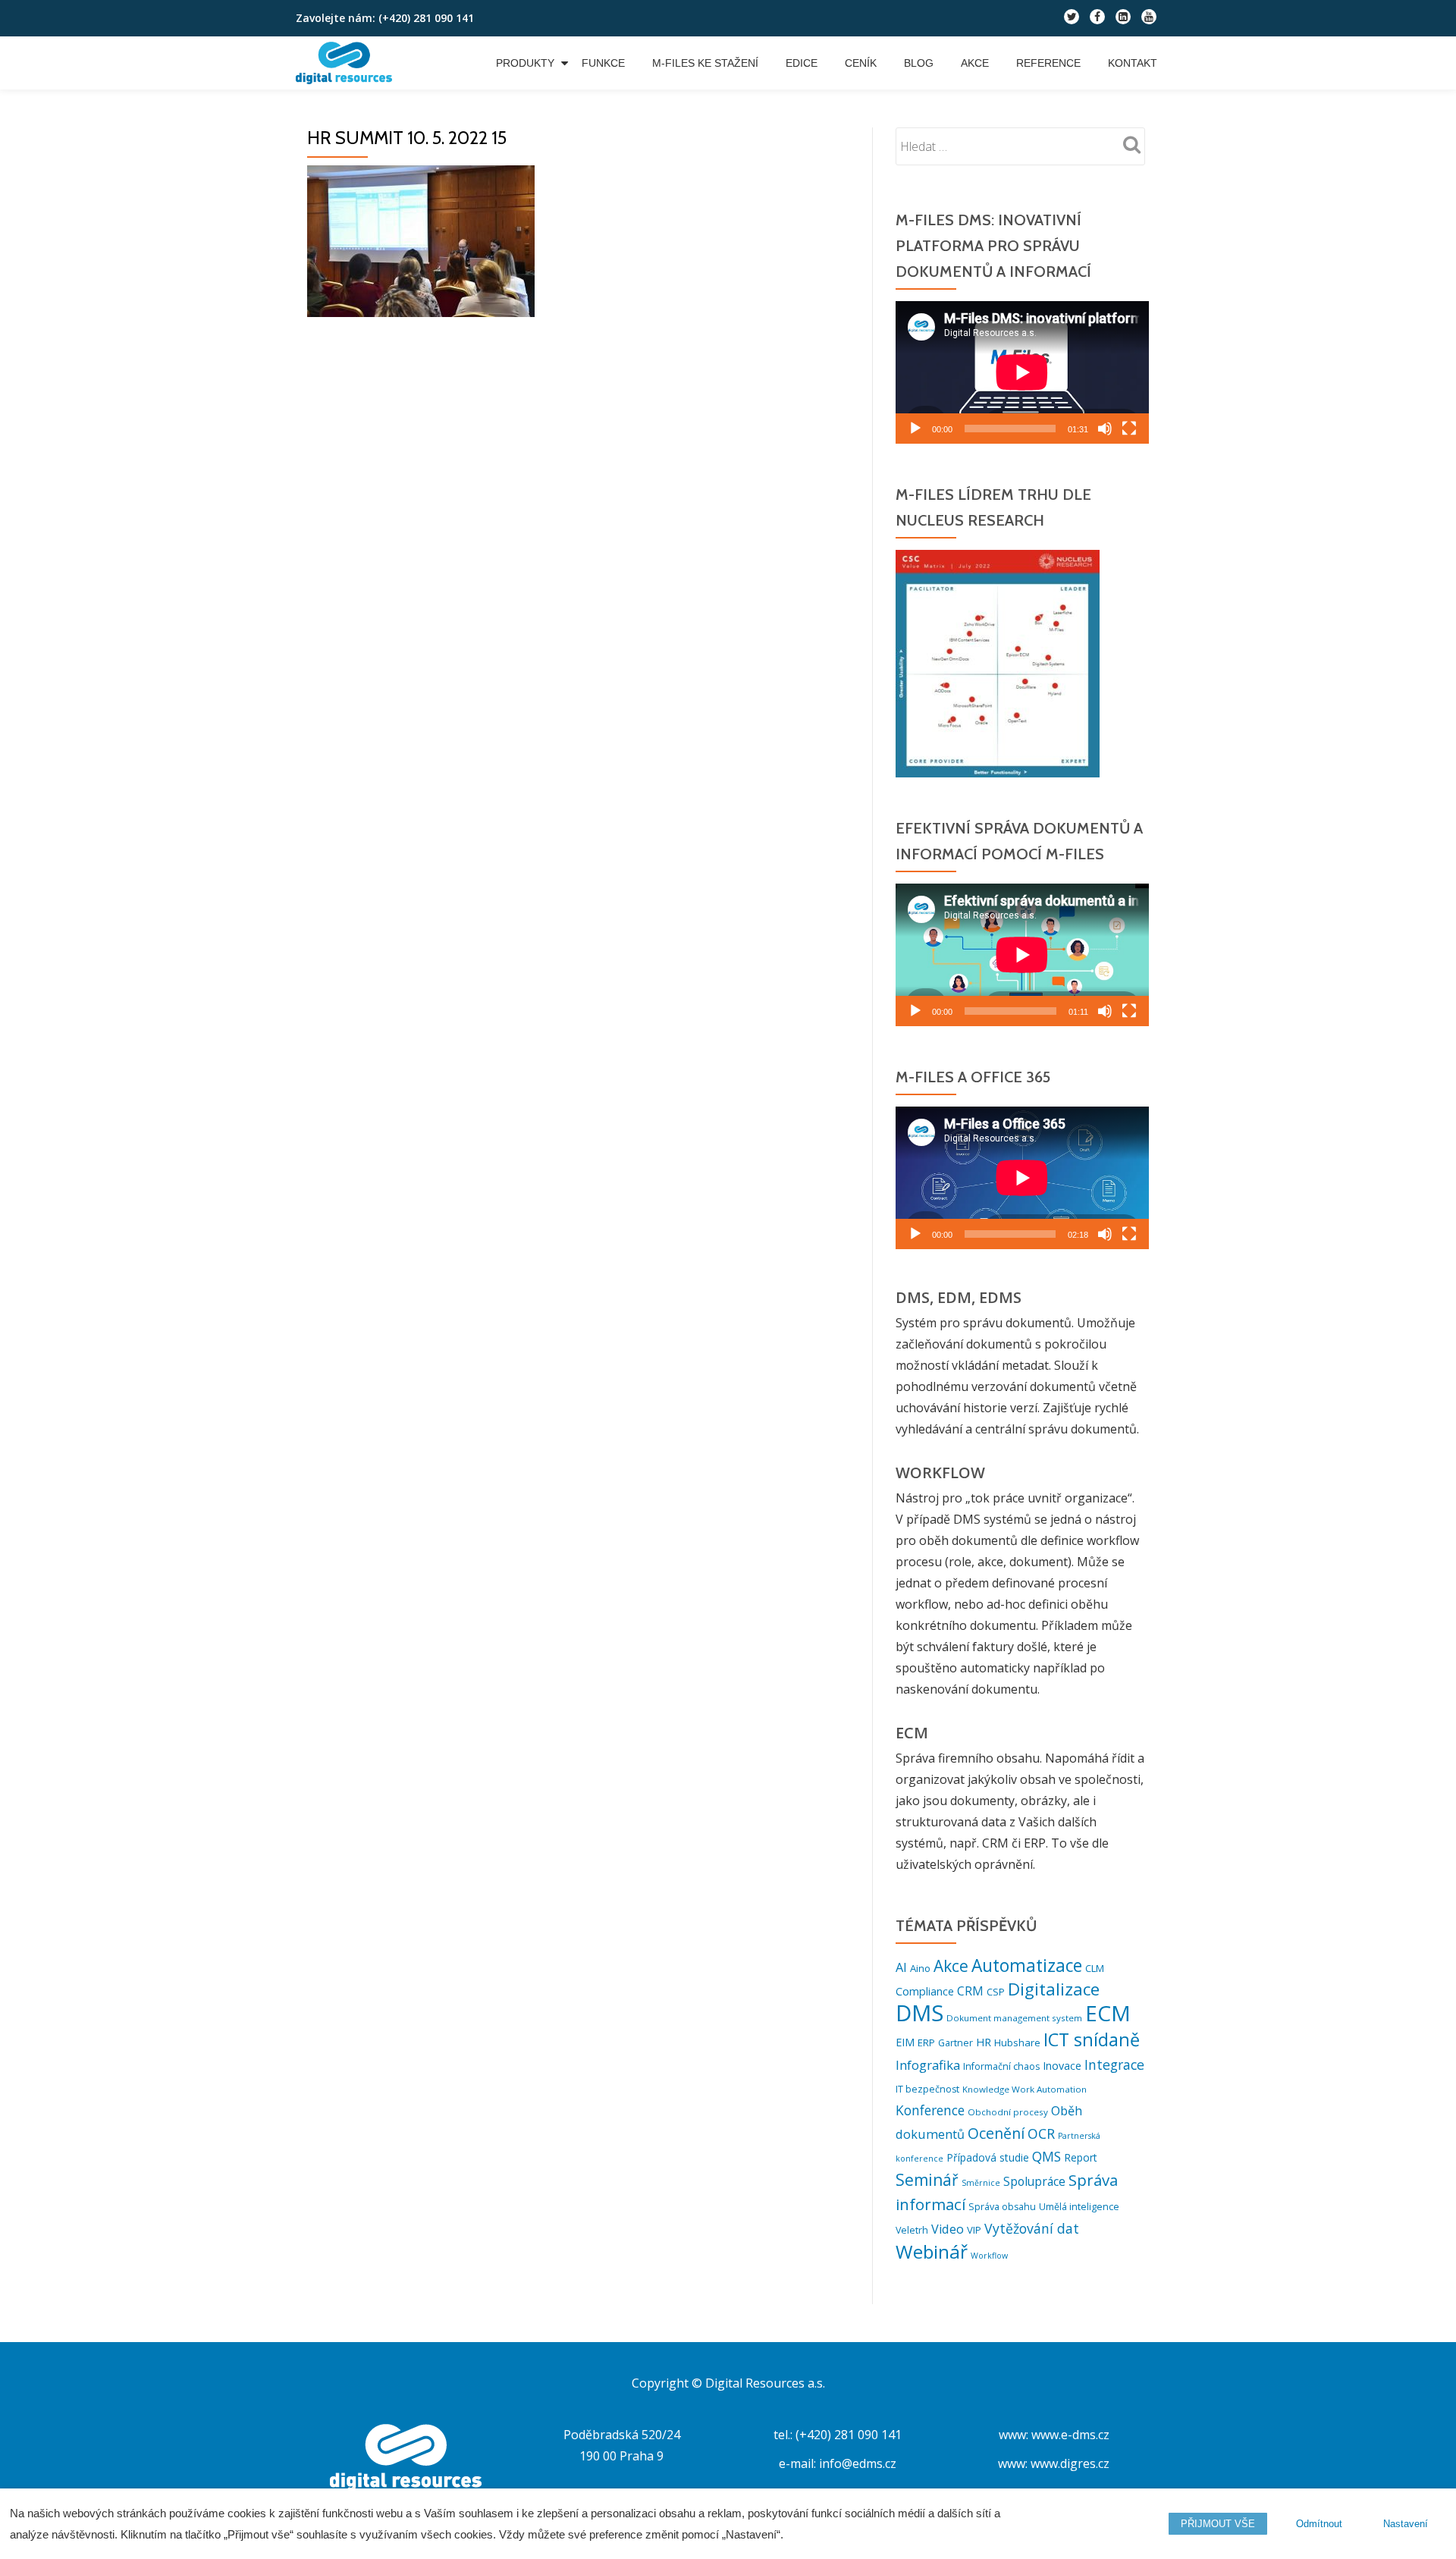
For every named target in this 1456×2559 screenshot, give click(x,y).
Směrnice (981, 2183)
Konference (930, 2110)
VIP (974, 2230)
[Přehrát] (915, 429)
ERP (926, 2042)
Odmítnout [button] (1319, 2524)
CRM (970, 1991)
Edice (802, 63)
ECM (1108, 2013)
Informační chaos (1001, 2066)
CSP (996, 1992)
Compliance (925, 1991)
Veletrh (912, 2230)
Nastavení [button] (1406, 2524)
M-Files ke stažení (705, 63)
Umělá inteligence (1079, 2207)
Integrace (1114, 2064)
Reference (1048, 63)
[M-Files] (347, 63)
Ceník (861, 63)
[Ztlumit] (1105, 429)
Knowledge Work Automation (1025, 2089)
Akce (975, 63)
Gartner (955, 2043)
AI (901, 1967)
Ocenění (996, 2133)
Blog (919, 63)
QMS (1046, 2157)
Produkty (525, 63)
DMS (919, 2013)
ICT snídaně (1092, 2039)
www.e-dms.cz (1070, 2435)
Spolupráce (1034, 2181)
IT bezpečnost (927, 2089)
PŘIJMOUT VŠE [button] (1218, 2524)
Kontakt (1133, 63)
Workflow (989, 2256)
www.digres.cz (1070, 2463)
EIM (905, 2042)
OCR (1041, 2134)
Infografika (928, 2065)
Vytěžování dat (1032, 2228)
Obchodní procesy (1008, 2112)
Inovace (1062, 2066)
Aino (920, 1968)
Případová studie (988, 2157)
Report (1081, 2157)
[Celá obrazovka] (1129, 429)
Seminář (927, 2179)
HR (984, 2042)
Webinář (932, 2251)
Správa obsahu (1002, 2207)
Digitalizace (1054, 1989)
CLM (1095, 1968)
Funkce (603, 63)
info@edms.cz (858, 2463)
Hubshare (1017, 2042)
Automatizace (1027, 1966)
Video (948, 2229)
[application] (1022, 372)
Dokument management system (1014, 2018)
